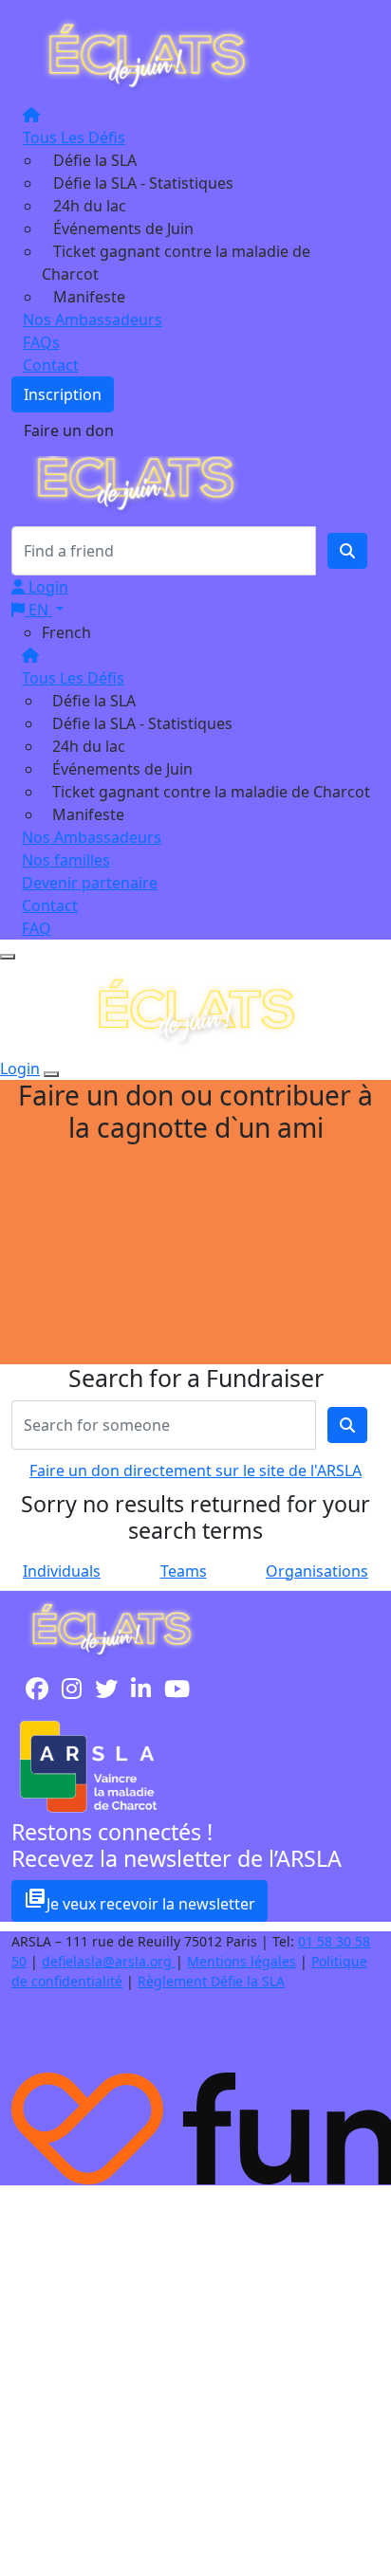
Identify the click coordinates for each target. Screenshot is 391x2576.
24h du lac (90, 206)
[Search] (347, 551)
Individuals (62, 1571)
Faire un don (69, 430)
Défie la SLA (95, 160)
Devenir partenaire (90, 883)
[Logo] (146, 54)
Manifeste (89, 297)
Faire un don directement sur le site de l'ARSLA (195, 1471)
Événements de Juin (123, 228)
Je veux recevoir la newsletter (140, 1900)
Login (47, 587)
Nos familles (66, 860)
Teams (184, 1571)
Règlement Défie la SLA (211, 1981)
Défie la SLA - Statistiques (143, 183)
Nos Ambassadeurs (93, 320)
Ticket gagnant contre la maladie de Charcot (211, 792)
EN (38, 610)
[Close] (51, 1074)
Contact (51, 365)
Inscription (63, 394)
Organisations (317, 1571)
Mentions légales (242, 1961)
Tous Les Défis (74, 137)
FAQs (41, 342)
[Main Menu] (8, 957)
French (66, 632)
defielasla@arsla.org (109, 1961)
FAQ (37, 928)
